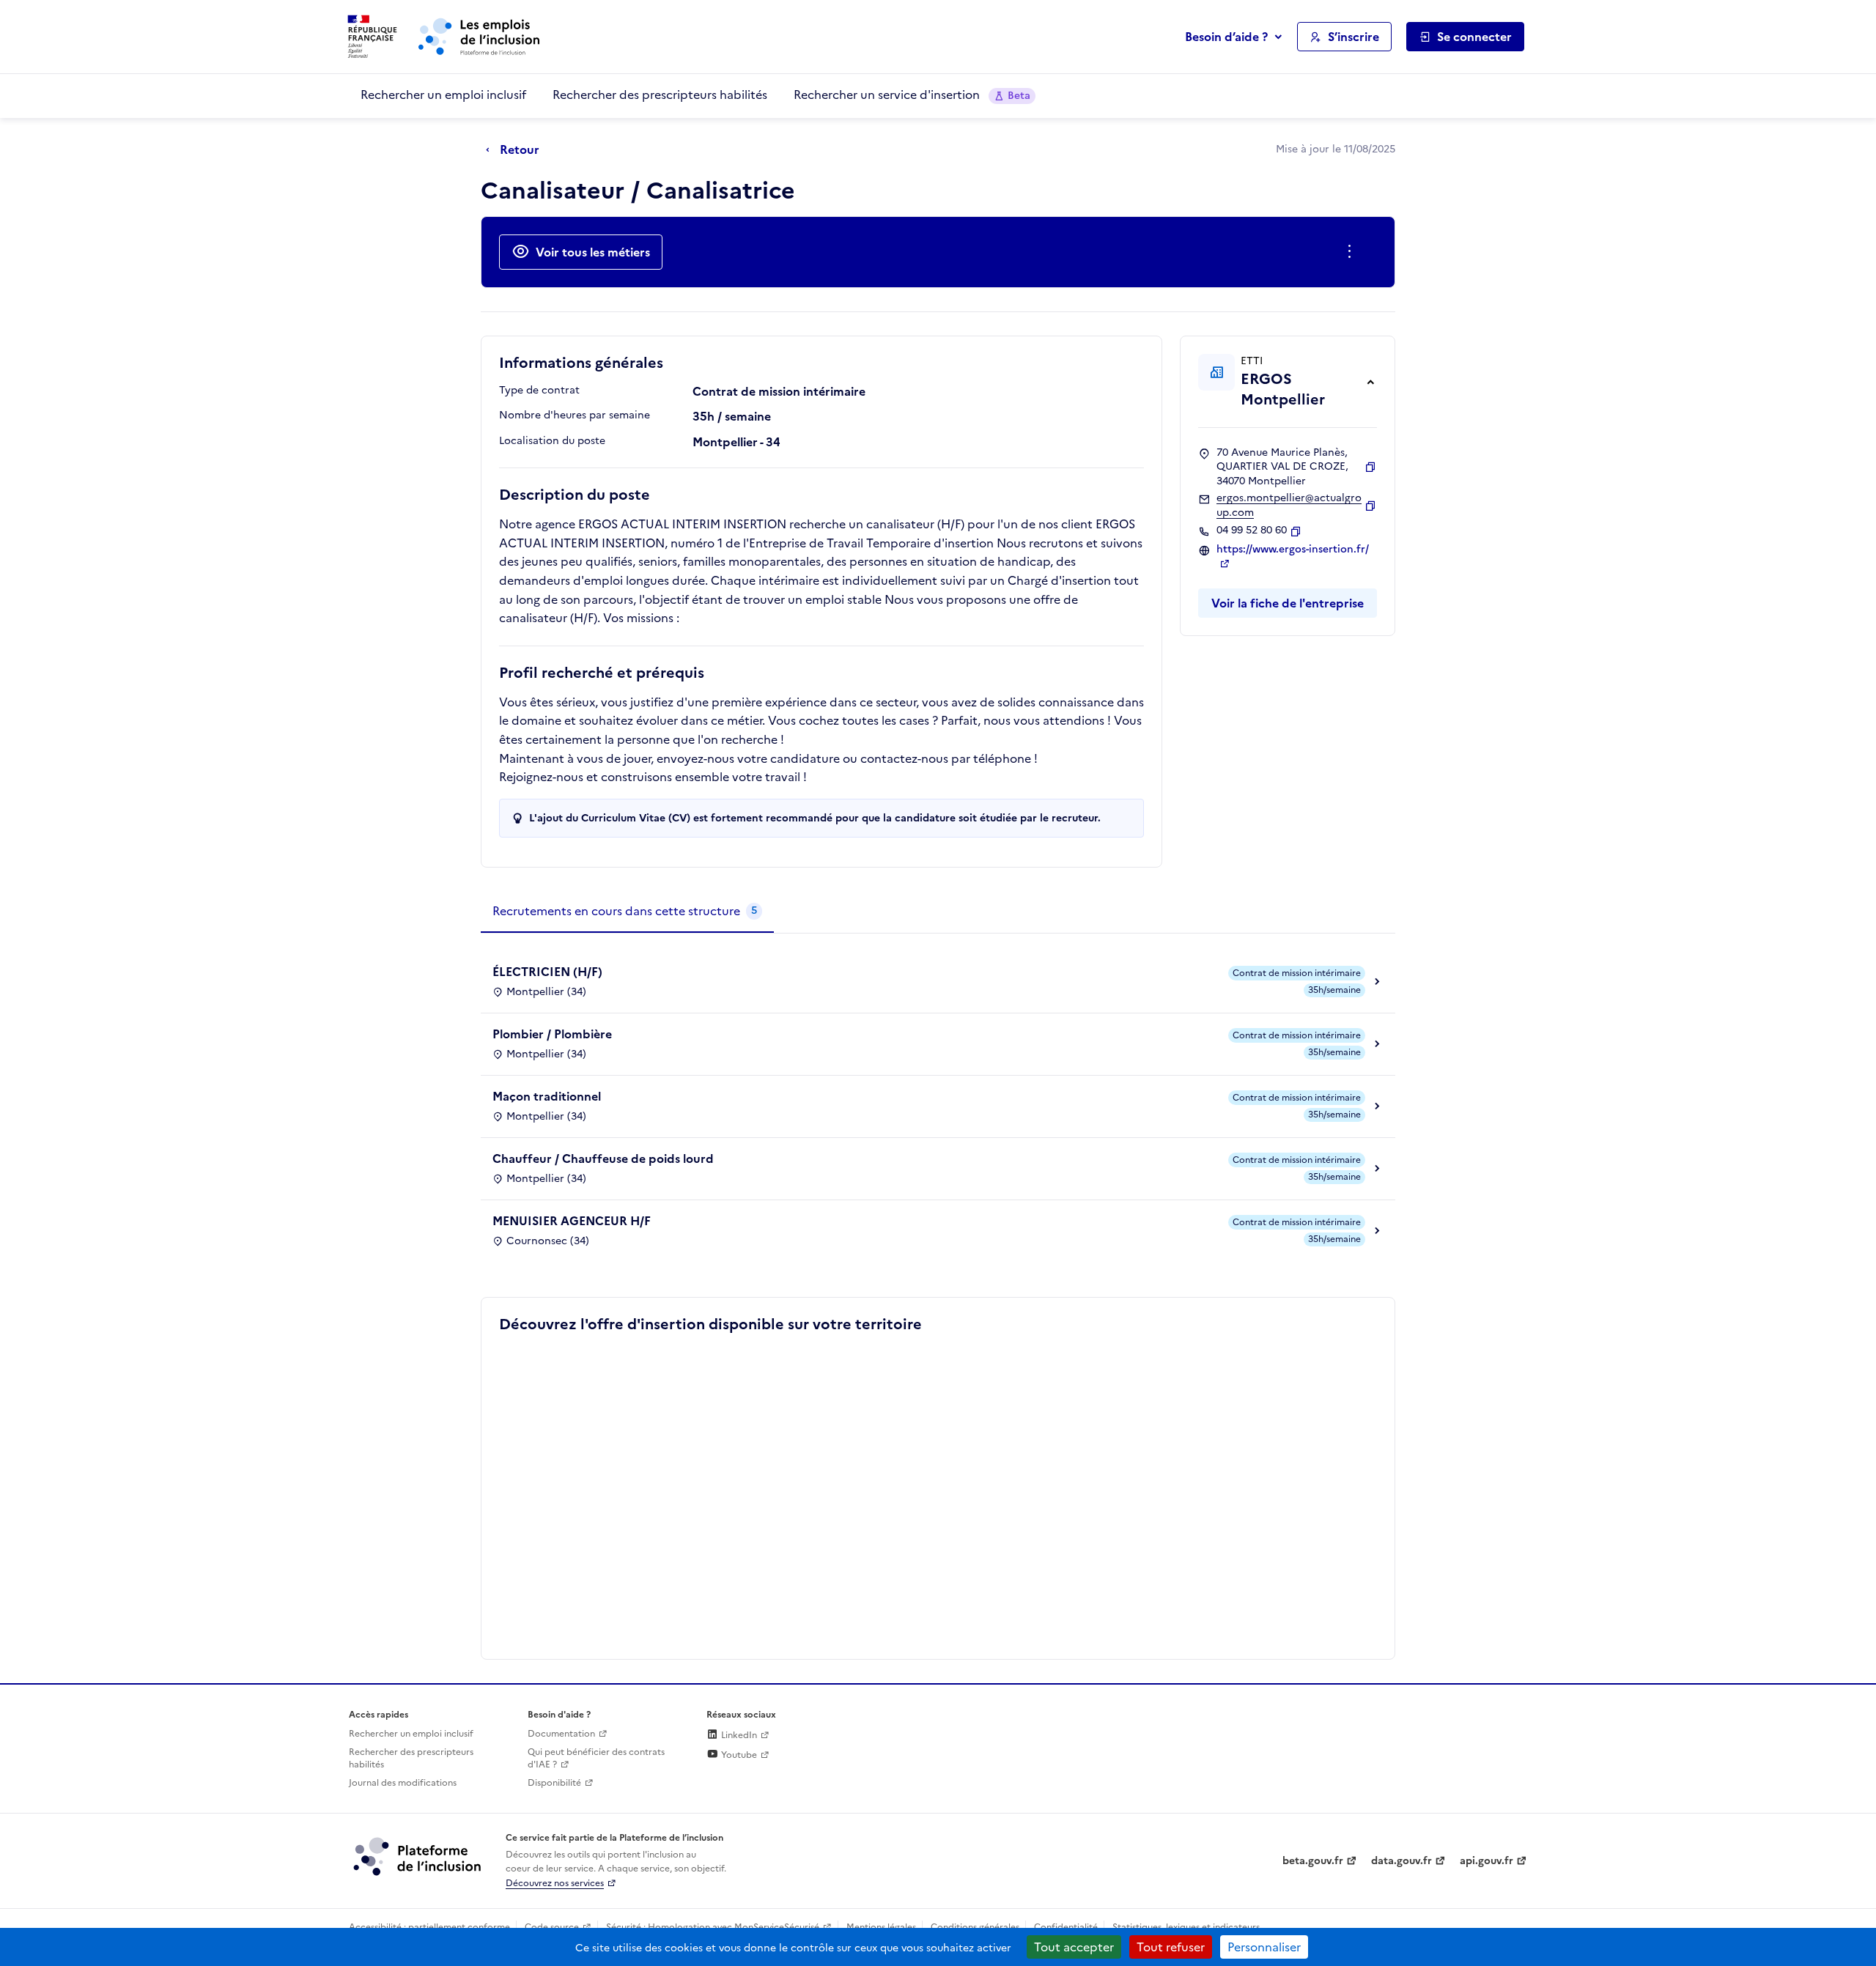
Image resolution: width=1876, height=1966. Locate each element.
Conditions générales (975, 1927)
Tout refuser (1171, 1947)
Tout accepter (1074, 1947)
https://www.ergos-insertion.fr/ (1293, 550)
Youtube (738, 1755)
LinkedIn (738, 1735)
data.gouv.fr (1402, 1861)
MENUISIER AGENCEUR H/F (572, 1221)
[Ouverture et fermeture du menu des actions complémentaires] (1352, 252)
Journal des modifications (403, 1783)
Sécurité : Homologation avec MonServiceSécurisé (713, 1927)
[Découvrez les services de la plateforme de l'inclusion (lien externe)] (418, 1856)
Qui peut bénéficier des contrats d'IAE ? (596, 1758)
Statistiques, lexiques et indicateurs (1186, 1927)
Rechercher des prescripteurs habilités (660, 95)
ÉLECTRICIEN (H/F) (547, 972)
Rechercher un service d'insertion (912, 95)
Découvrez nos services (555, 1883)
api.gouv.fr (1487, 1861)
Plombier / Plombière (552, 1034)
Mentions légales (881, 1927)
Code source (552, 1927)
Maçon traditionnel (547, 1096)
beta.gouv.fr (1313, 1861)
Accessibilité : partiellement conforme (429, 1927)
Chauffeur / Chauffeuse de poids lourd (603, 1158)
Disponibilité (554, 1783)
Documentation (561, 1734)
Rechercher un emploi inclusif (443, 95)
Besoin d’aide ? (1226, 37)
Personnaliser (1264, 1947)
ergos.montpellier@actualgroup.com (1289, 505)
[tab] (627, 912)
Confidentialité (1066, 1927)
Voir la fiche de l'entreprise (1288, 603)
